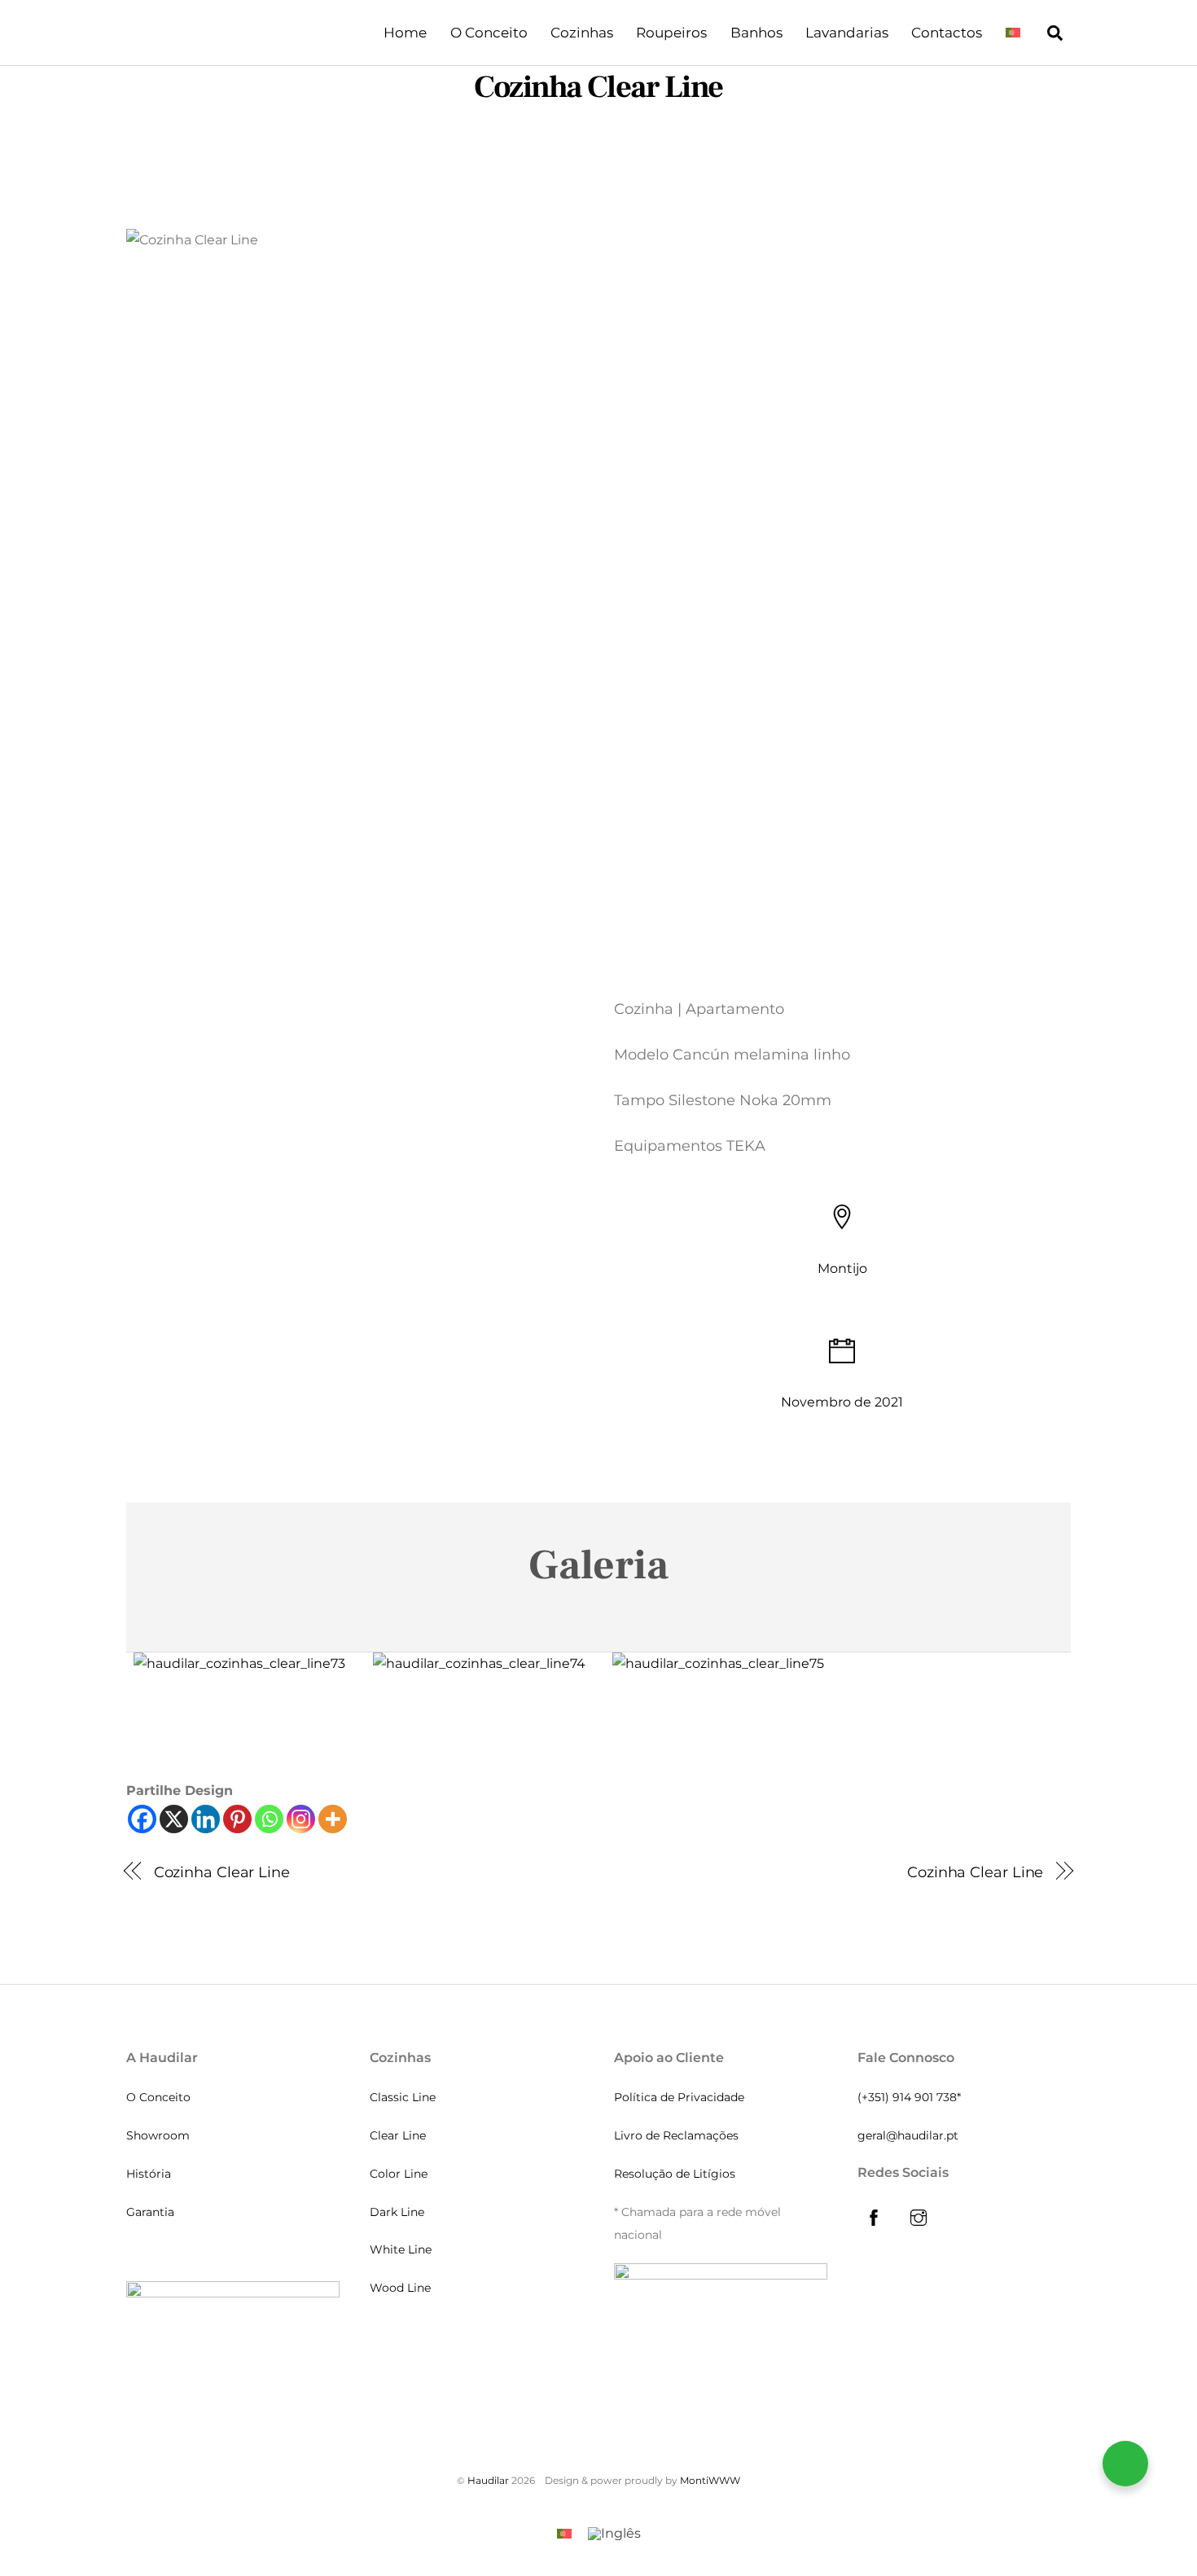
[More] (333, 1819)
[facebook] (874, 2216)
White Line (401, 2249)
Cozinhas (582, 33)
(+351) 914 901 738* (909, 2097)
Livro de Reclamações (676, 2135)
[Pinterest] (237, 1819)
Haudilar (488, 2480)
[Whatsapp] (269, 1819)
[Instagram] (301, 1819)
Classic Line (403, 2097)
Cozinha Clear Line (598, 87)
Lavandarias (847, 33)
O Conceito (489, 33)
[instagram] (919, 2216)
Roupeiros (671, 33)
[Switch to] (1013, 33)
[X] (174, 1819)
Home (405, 33)
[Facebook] (142, 1819)
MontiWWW (710, 2480)
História (149, 2174)
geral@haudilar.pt (908, 2135)
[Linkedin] (206, 1819)
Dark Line (397, 2212)
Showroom (158, 2135)
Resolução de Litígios (675, 2174)
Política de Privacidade (679, 2097)
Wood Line (400, 2288)
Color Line (399, 2174)
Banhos (756, 33)
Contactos (947, 33)
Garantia (150, 2212)
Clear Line (398, 2135)
